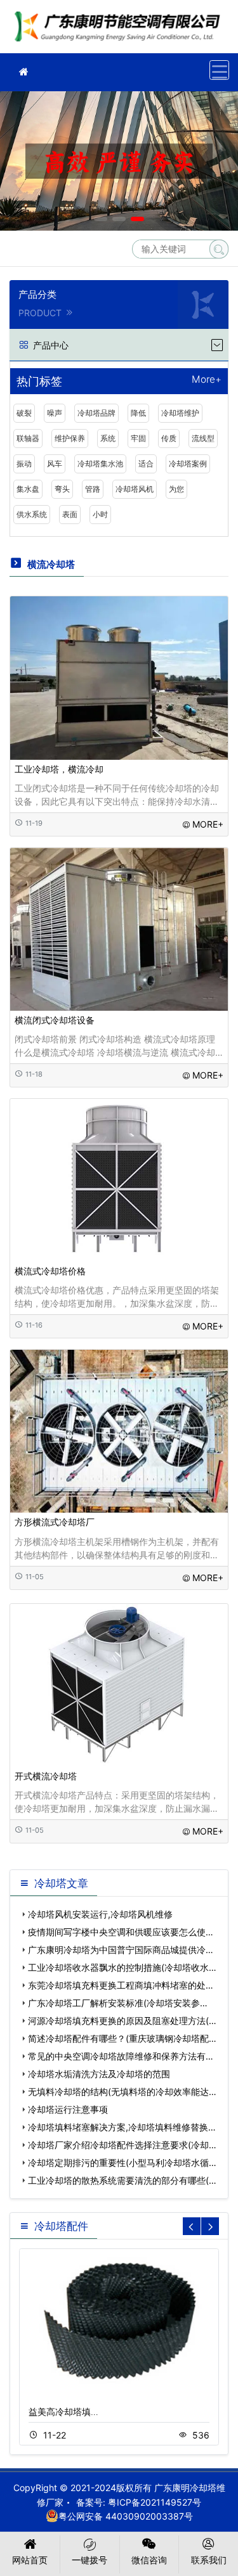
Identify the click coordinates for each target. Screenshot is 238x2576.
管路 (93, 489)
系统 (108, 438)
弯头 (62, 489)
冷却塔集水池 (100, 464)
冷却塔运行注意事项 (68, 2109)
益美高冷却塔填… (63, 2412)
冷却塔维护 (180, 413)
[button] (101, 219)
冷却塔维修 (121, 31)
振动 (24, 464)
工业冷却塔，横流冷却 (59, 769)
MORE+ (208, 824)
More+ (207, 380)
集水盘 (28, 489)
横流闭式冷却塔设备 (55, 1020)
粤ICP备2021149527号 (155, 2502)
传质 (169, 438)
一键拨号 (89, 2560)
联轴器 (28, 438)
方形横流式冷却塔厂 (55, 1522)
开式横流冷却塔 (46, 1776)
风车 (55, 464)
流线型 (203, 438)
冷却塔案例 (188, 464)
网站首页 (30, 2560)
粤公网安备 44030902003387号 (126, 2516)
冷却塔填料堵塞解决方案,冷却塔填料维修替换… (122, 2127)
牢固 (138, 438)
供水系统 (32, 514)
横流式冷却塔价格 (50, 1271)
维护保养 (70, 438)
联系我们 (209, 2560)
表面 (70, 514)
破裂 (24, 413)
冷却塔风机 (135, 489)
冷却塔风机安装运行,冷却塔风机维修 (100, 1914)
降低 (138, 413)
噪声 (55, 413)
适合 (146, 464)
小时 (100, 514)
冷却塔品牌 (96, 413)
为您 (176, 489)
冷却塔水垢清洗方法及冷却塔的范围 (99, 2074)
